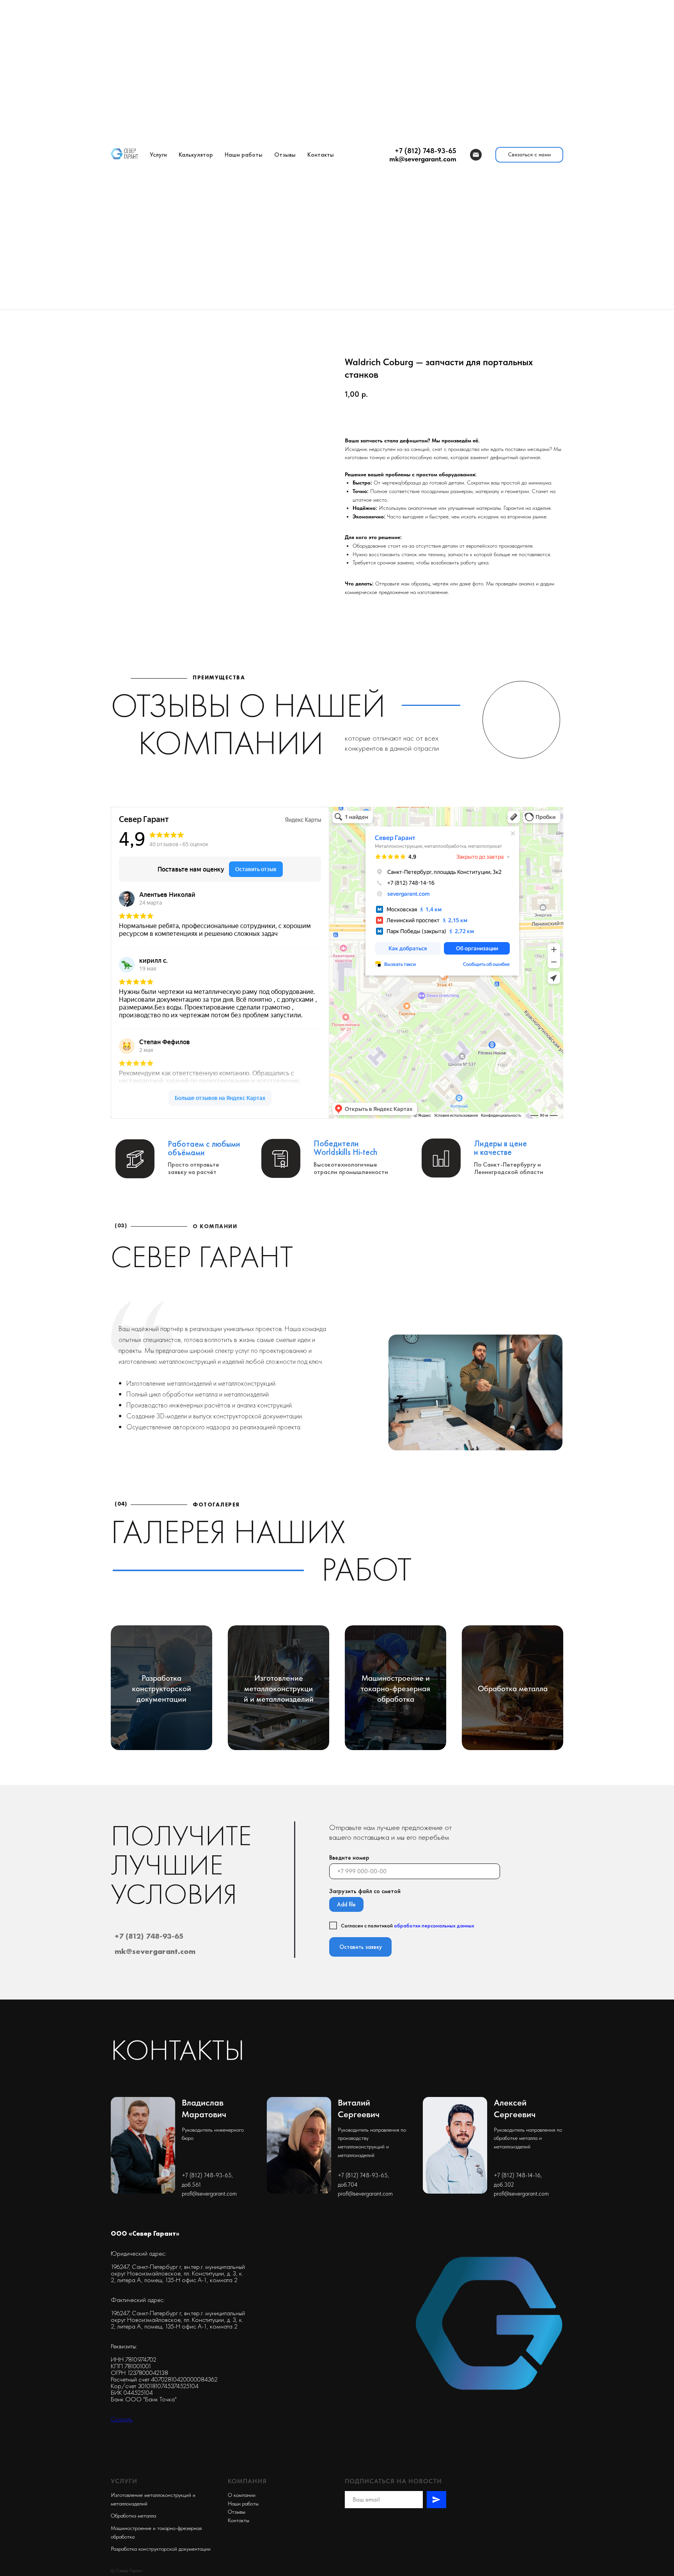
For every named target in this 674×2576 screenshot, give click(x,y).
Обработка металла (133, 2516)
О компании (242, 2495)
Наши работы (244, 155)
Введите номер (349, 1857)
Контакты (321, 155)
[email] (476, 155)
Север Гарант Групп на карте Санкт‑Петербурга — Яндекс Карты (220, 1113)
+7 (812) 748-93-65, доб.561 (207, 2180)
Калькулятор (196, 155)
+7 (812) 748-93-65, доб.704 (363, 2180)
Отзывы (285, 155)
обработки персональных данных (434, 1925)
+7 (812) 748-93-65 (149, 1936)
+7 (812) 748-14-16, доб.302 (518, 2180)
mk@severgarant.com (155, 1951)
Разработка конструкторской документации (161, 2549)
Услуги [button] (158, 155)
